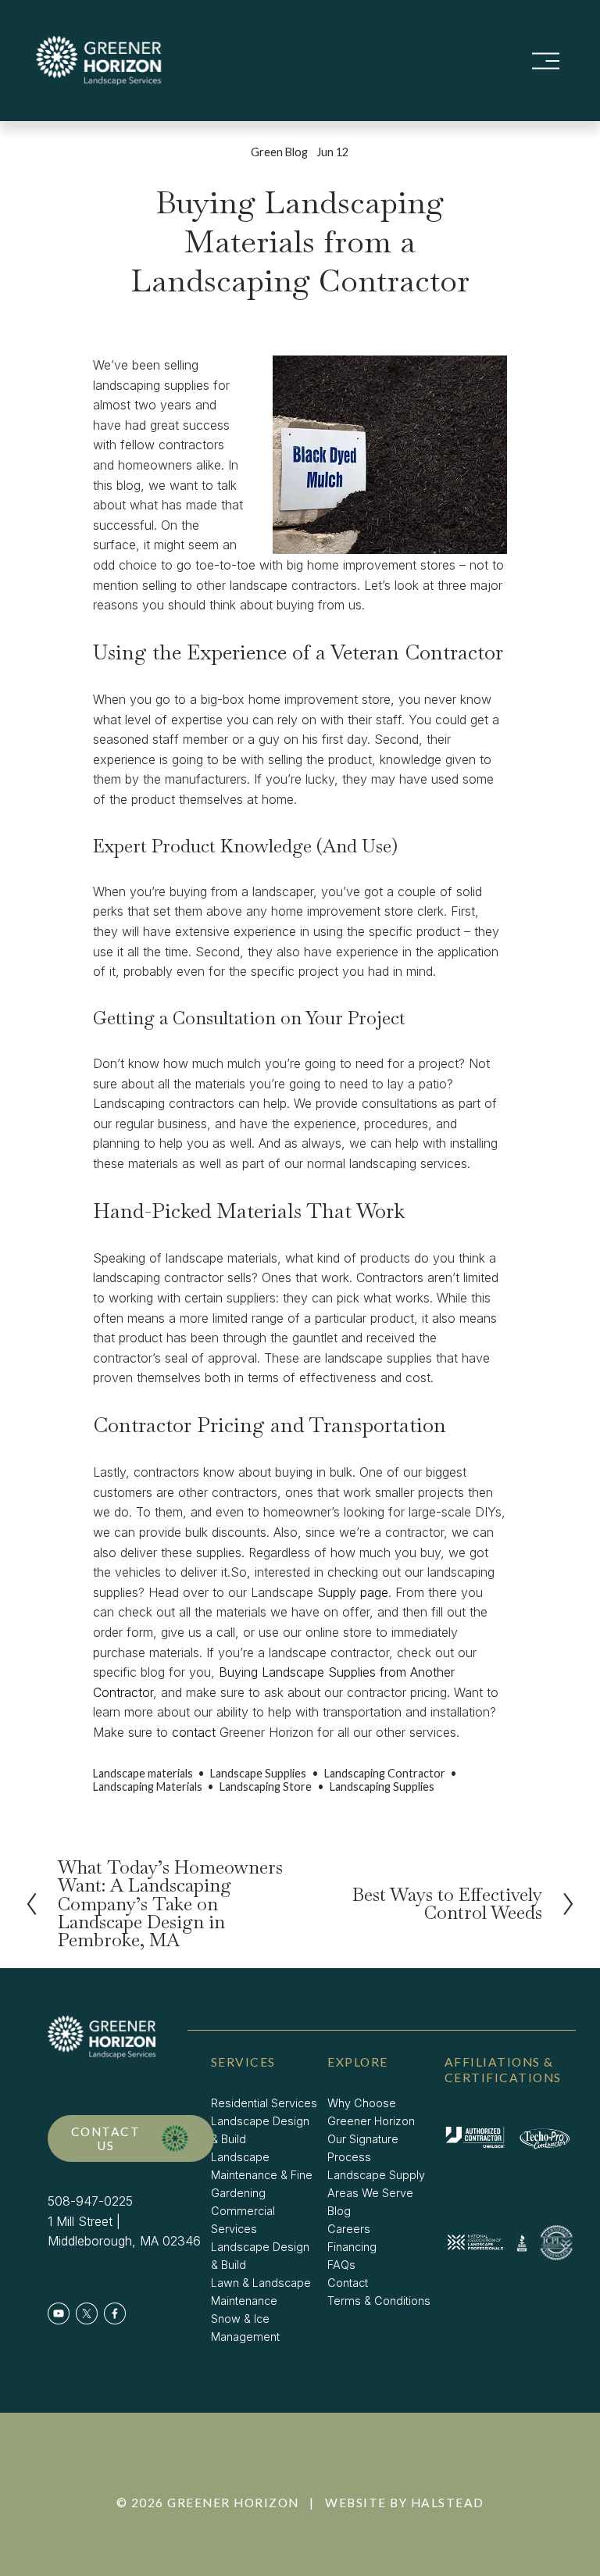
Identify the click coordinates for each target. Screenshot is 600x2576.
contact (194, 1732)
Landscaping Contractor (385, 1773)
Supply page (353, 1592)
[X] (87, 2313)
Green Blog (279, 152)
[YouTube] (59, 2313)
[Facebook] (115, 2313)
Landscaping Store (266, 1786)
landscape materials (143, 1773)
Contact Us (106, 2138)
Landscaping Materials (148, 1786)
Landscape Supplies (258, 1773)
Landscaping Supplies (382, 1786)
